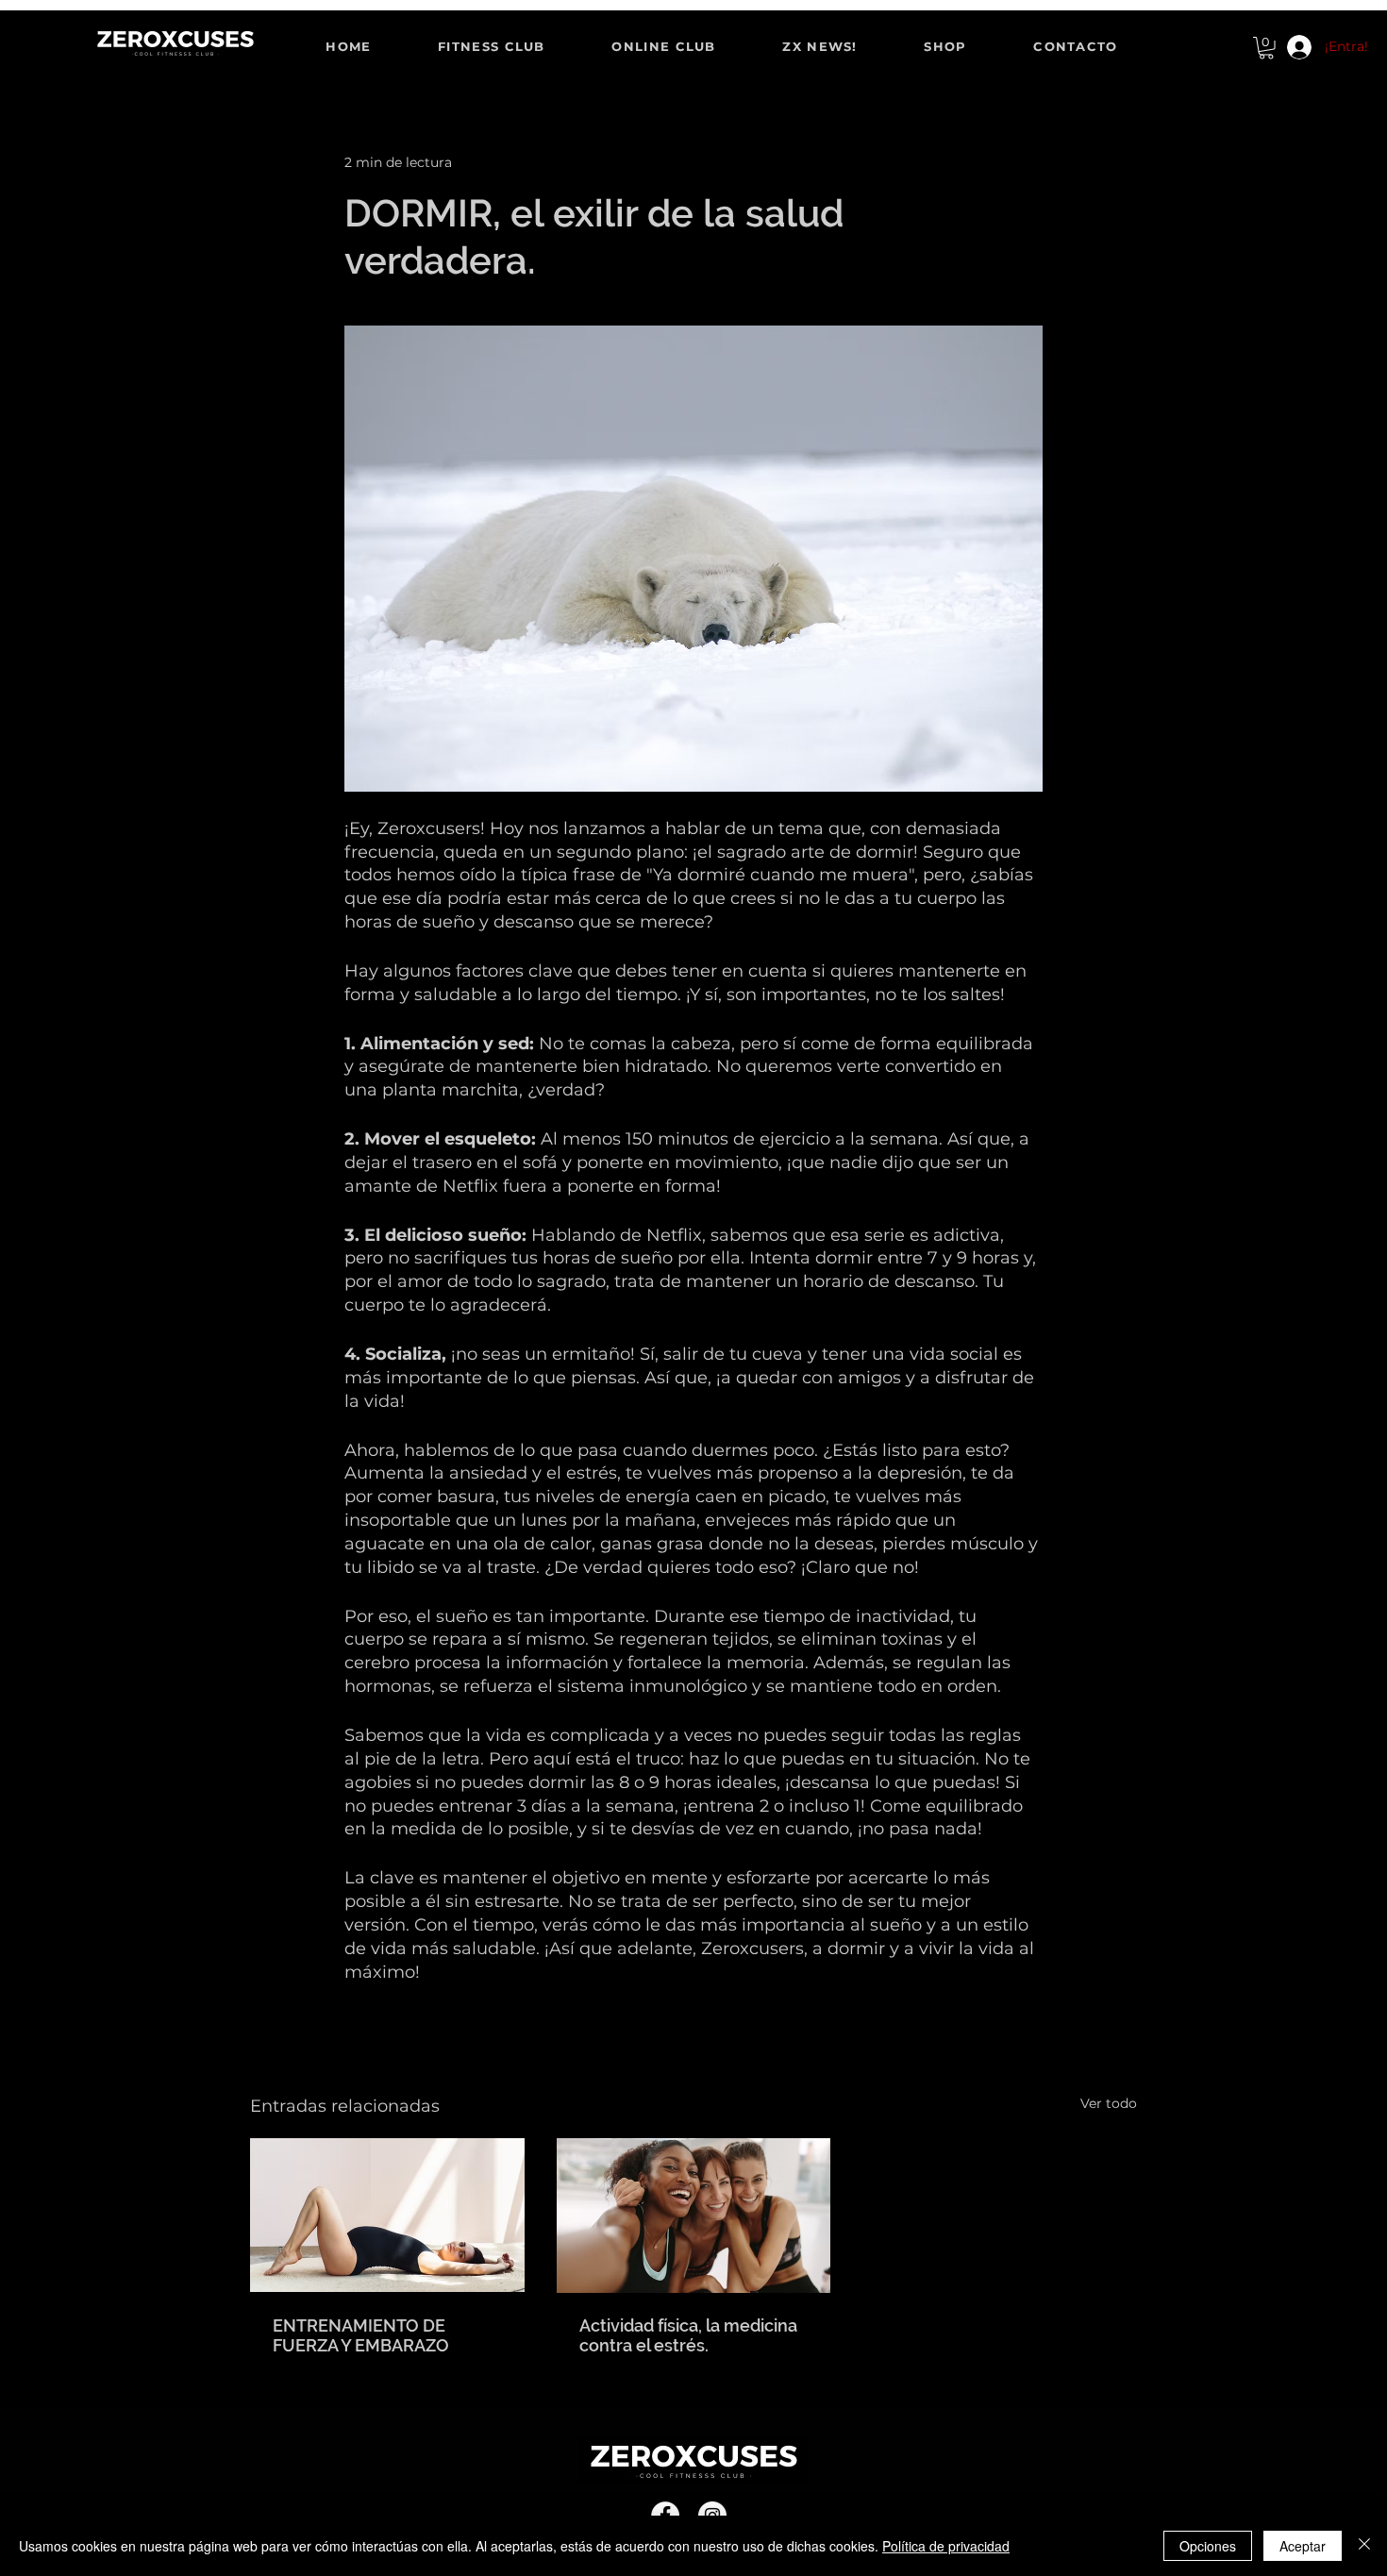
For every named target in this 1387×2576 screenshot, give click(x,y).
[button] (1266, 48)
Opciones (1208, 2546)
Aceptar (1303, 2546)
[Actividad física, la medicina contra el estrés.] (694, 2216)
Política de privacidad (946, 2546)
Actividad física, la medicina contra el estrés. (688, 2335)
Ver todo (1109, 2103)
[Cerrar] (1364, 2546)
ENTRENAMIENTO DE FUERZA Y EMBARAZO (361, 2335)
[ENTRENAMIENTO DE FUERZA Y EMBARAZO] (387, 2215)
